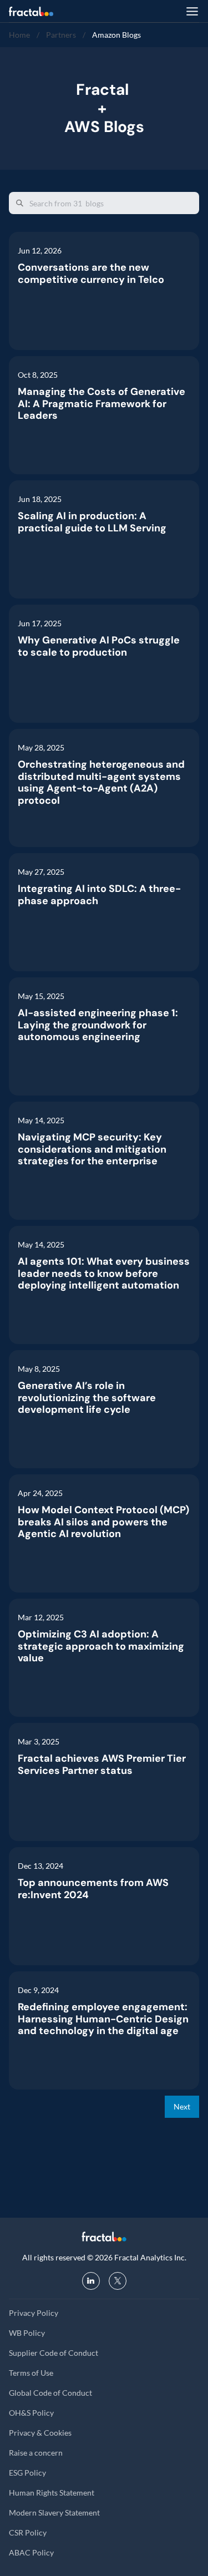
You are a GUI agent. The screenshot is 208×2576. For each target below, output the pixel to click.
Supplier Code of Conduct (54, 2353)
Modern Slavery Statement (54, 2512)
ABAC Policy (31, 2552)
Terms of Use (31, 2373)
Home (19, 35)
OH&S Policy (31, 2413)
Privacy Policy (34, 2313)
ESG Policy (27, 2473)
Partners (61, 35)
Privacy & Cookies (40, 2433)
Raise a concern (36, 2453)
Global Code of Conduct (50, 2393)
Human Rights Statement (52, 2493)
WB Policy (27, 2333)
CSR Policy (28, 2532)
